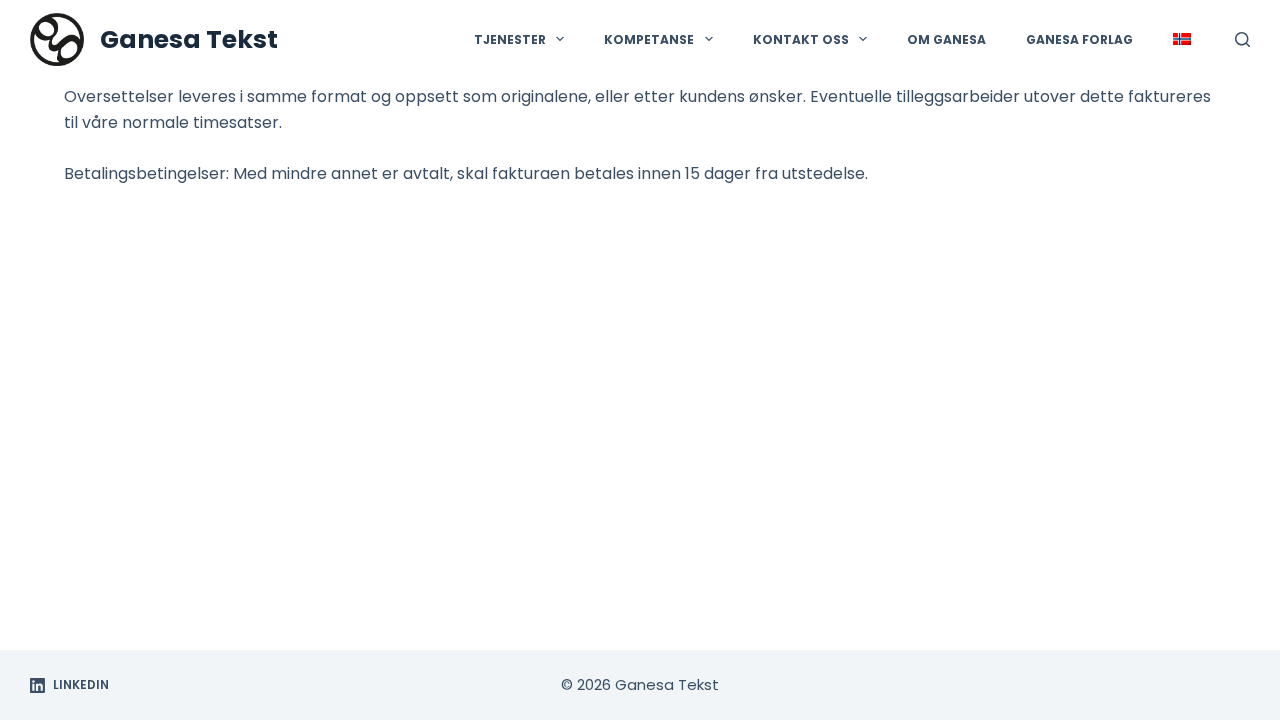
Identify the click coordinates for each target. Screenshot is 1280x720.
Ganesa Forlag (1079, 39)
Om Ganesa (946, 39)
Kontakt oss (801, 39)
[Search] (1242, 39)
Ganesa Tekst (189, 39)
